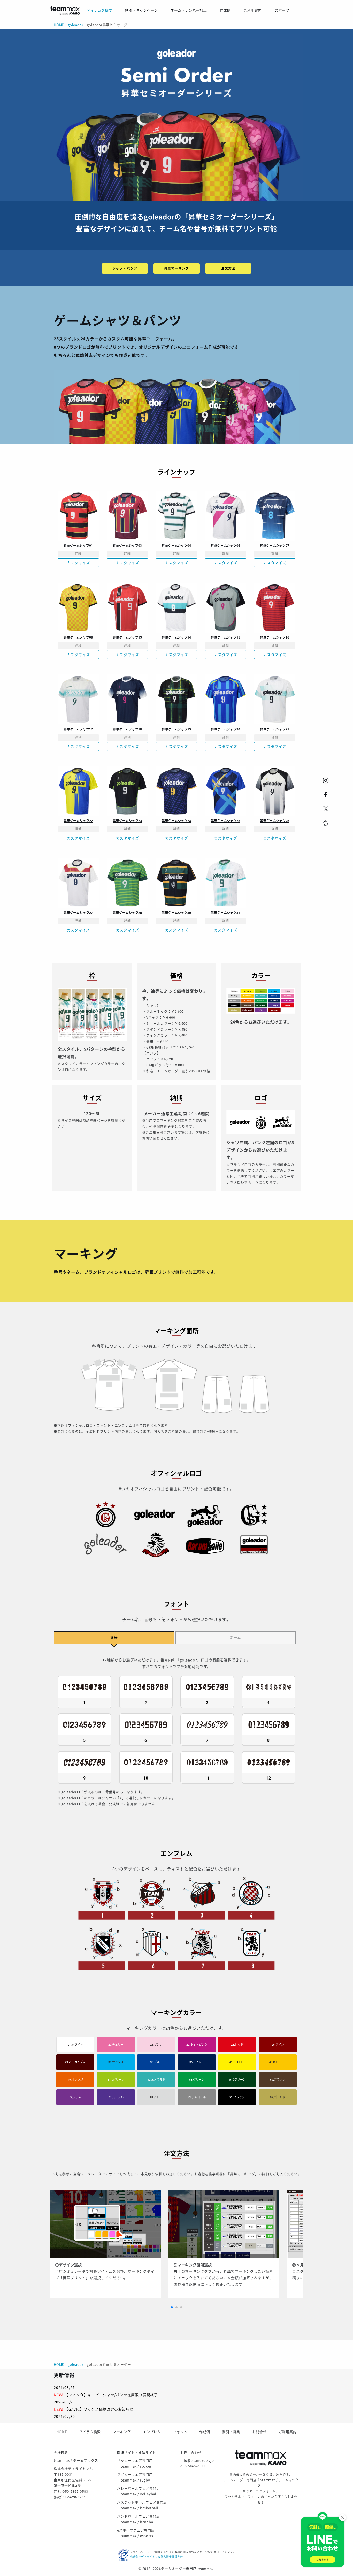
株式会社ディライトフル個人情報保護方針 (156, 2557)
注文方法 (228, 268)
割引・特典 (231, 2432)
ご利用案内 (288, 2432)
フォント (180, 2432)
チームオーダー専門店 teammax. (188, 2569)
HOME (59, 25)
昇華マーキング (177, 268)
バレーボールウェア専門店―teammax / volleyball (139, 2491)
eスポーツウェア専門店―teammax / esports (136, 2533)
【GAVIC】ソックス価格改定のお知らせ (99, 2409)
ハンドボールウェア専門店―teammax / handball (139, 2519)
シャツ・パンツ (125, 268)
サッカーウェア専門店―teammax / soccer (135, 2463)
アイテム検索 (90, 2432)
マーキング (122, 2432)
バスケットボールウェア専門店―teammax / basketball (142, 2505)
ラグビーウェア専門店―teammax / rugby (135, 2477)
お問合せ (259, 2432)
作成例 (205, 2432)
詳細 (78, 554)
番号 (114, 1638)
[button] (172, 2307)
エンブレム (152, 2432)
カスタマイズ (78, 563)
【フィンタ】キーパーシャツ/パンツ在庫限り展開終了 (111, 2395)
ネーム (235, 1638)
